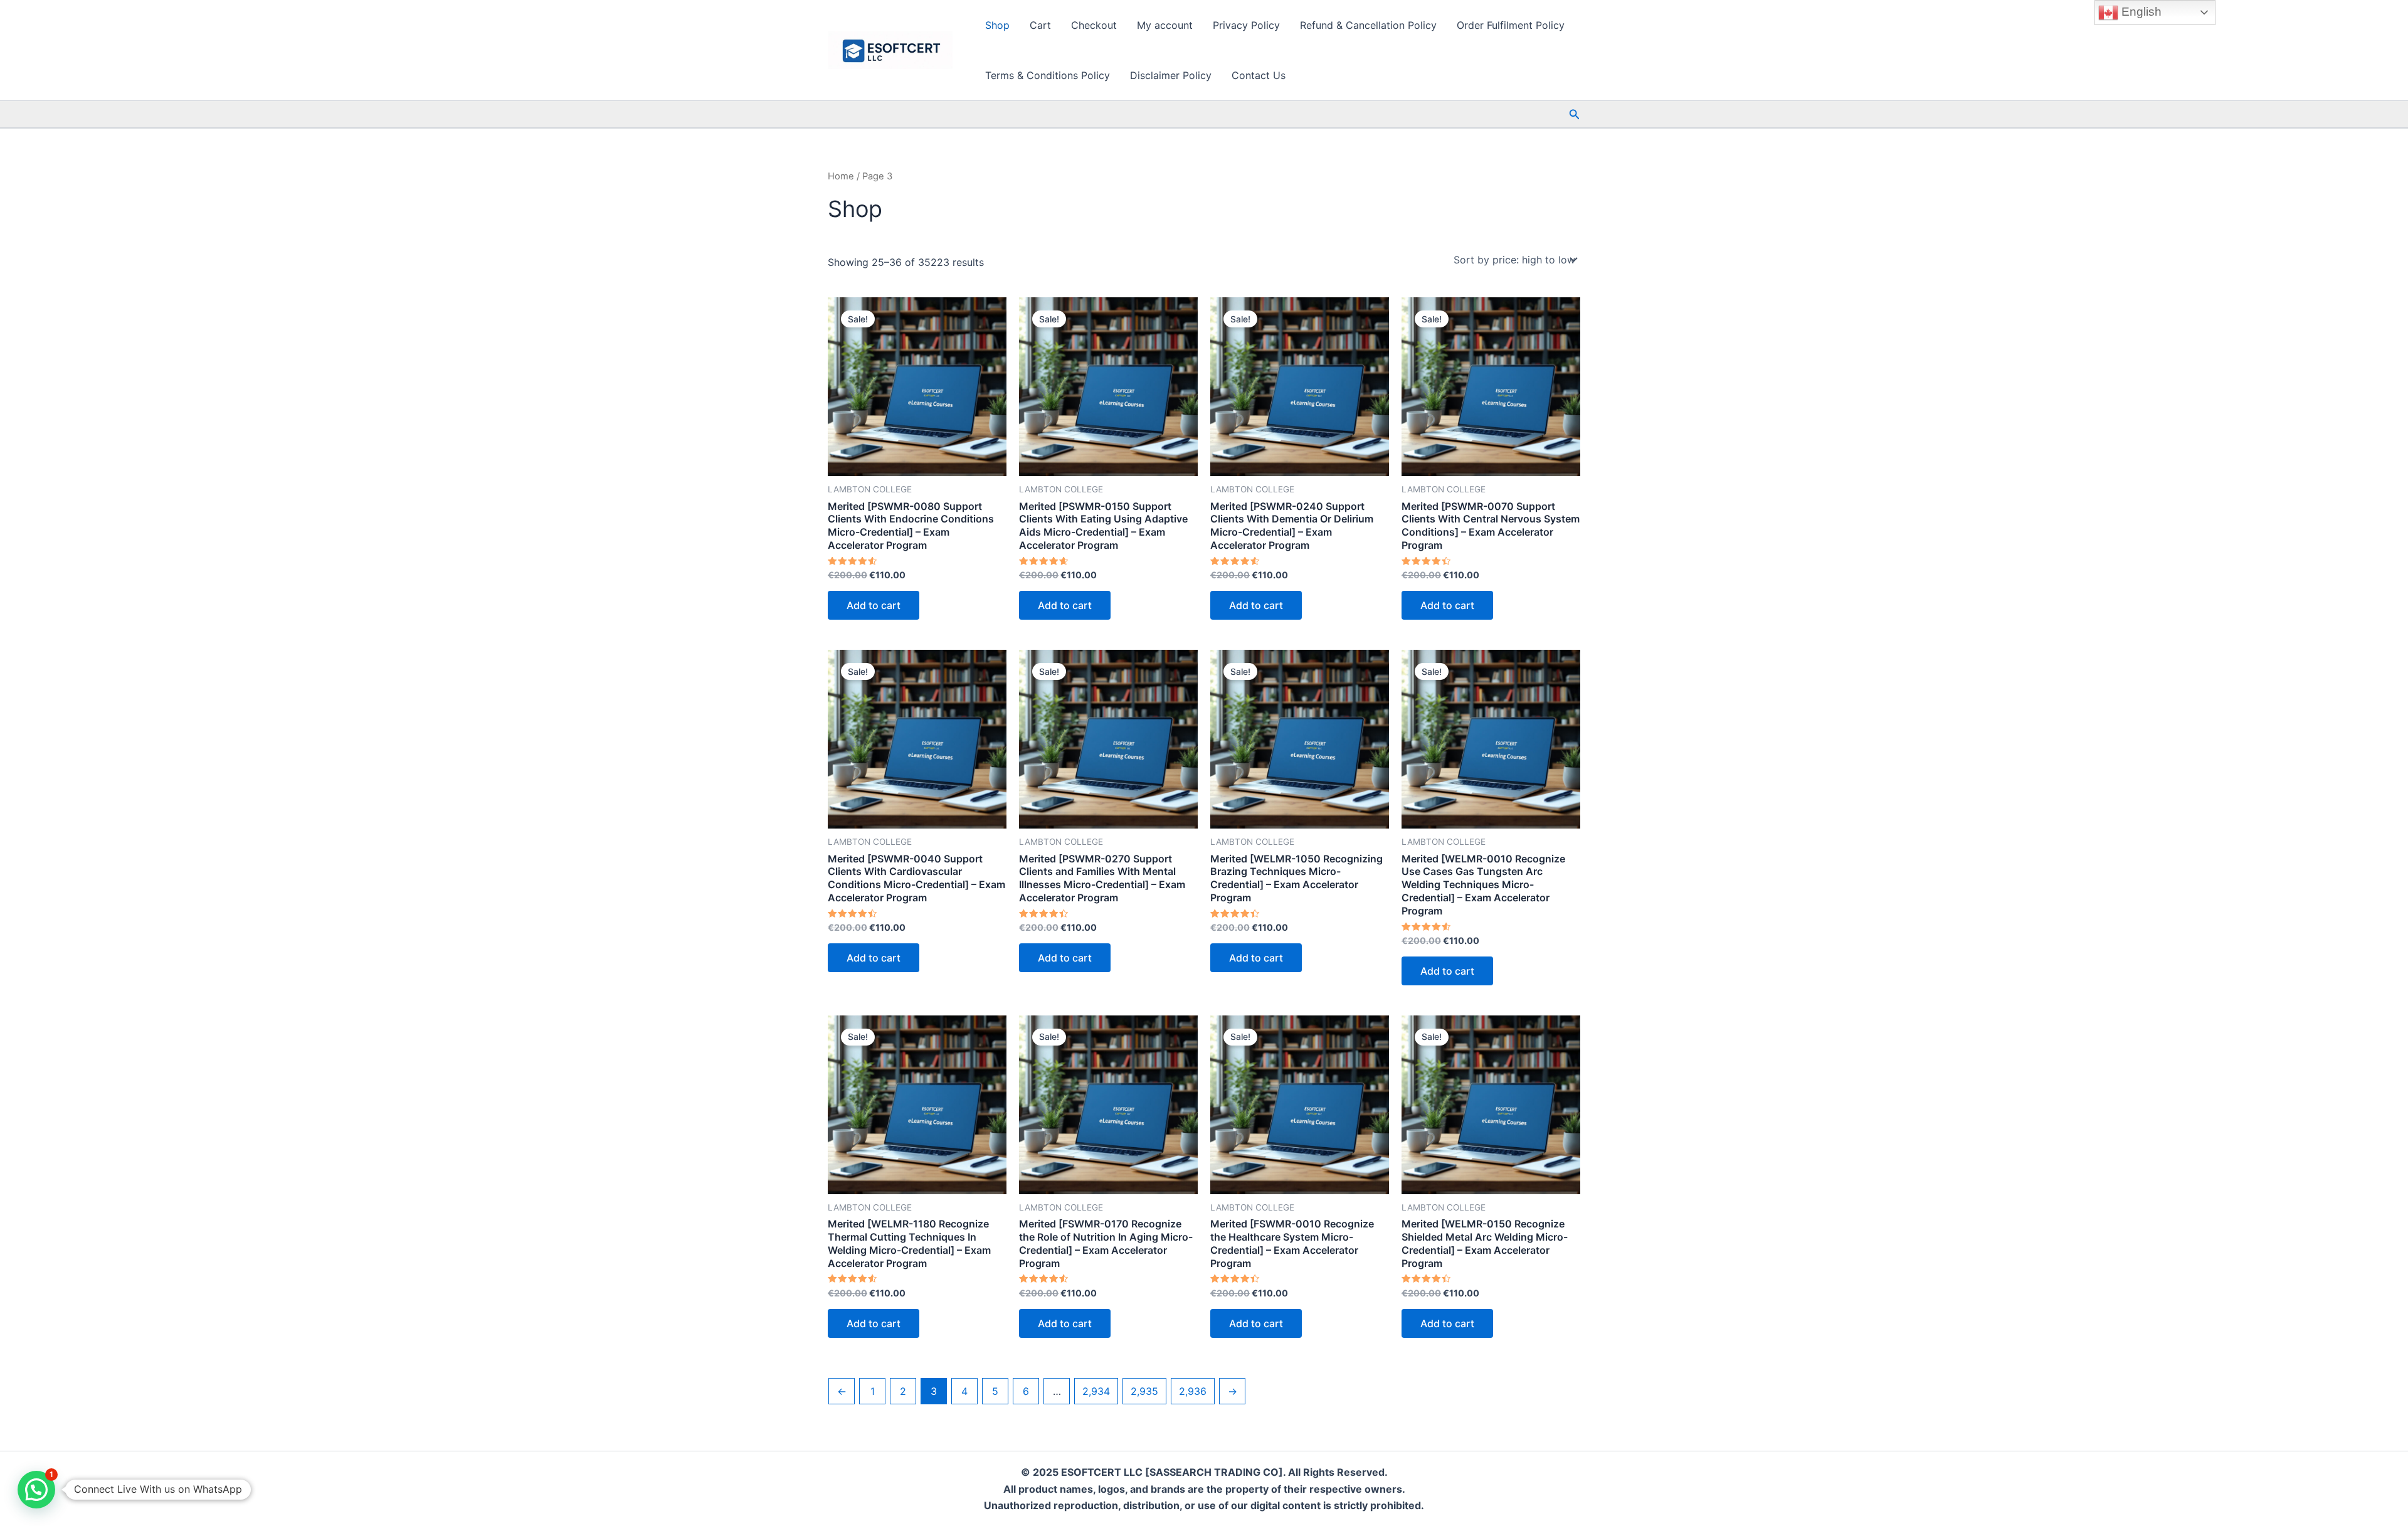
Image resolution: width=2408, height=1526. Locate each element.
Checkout (1094, 25)
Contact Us (1259, 75)
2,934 (1096, 1391)
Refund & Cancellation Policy (1368, 25)
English (2140, 12)
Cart (1040, 25)
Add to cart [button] (874, 605)
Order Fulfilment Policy (1511, 25)
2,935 (1144, 1391)
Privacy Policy (1246, 25)
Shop (997, 25)
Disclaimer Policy (1171, 75)
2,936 (1193, 1391)
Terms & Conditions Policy (1048, 75)
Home (841, 176)
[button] (1575, 114)
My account (1165, 25)
